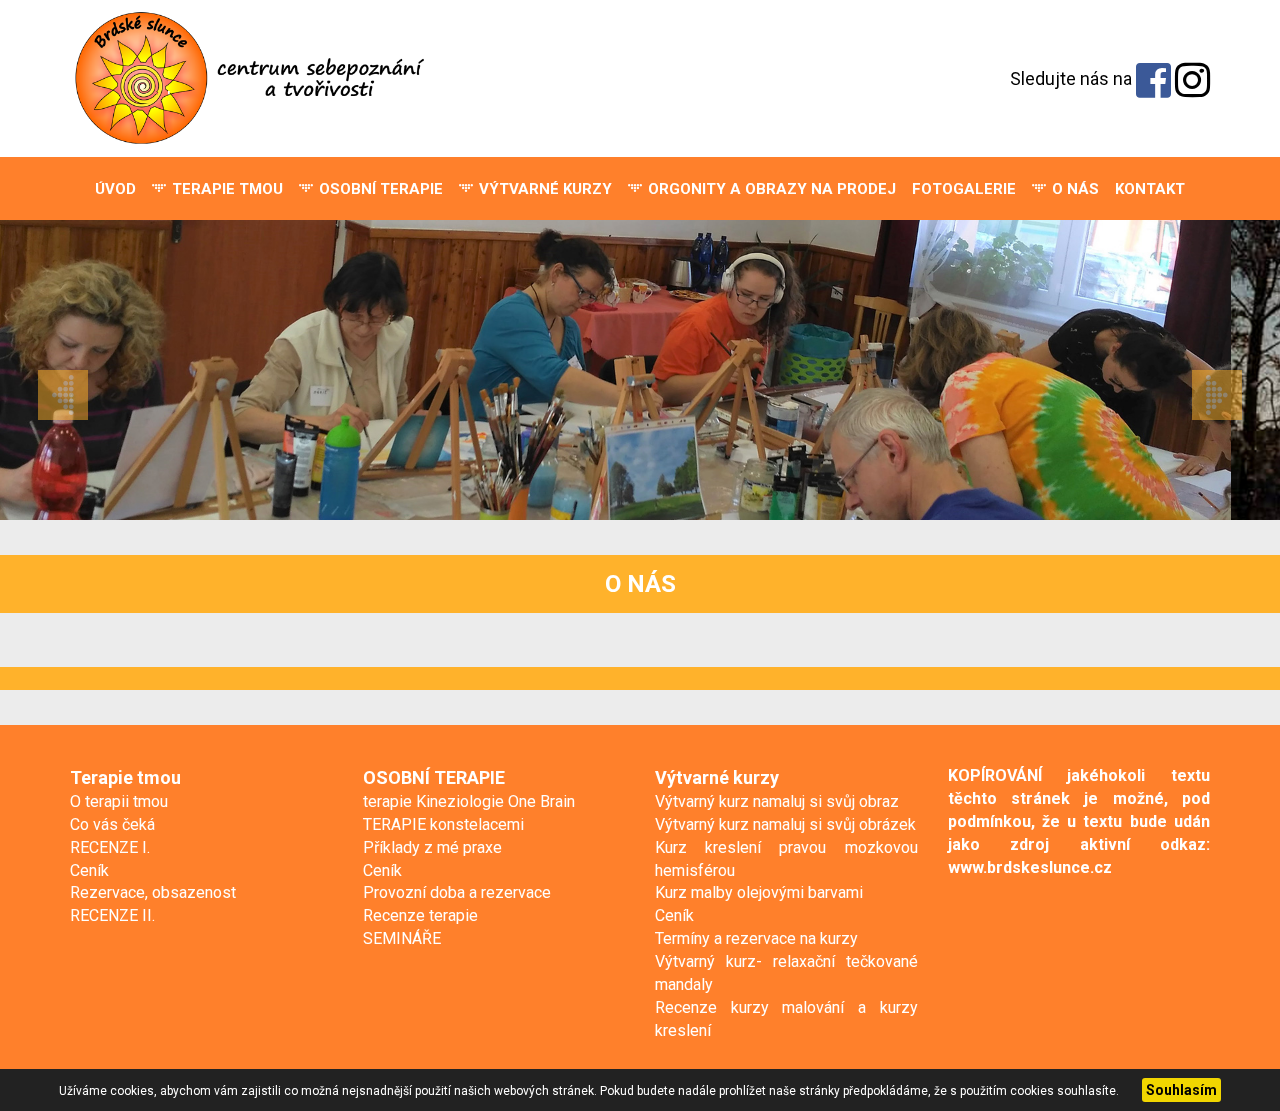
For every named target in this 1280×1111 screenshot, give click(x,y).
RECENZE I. (110, 847)
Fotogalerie (964, 189)
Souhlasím (1181, 1090)
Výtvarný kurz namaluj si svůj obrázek (785, 824)
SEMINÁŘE (402, 938)
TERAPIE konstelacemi (443, 824)
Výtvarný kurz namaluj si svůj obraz (777, 801)
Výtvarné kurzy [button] (543, 189)
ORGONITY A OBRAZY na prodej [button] (770, 189)
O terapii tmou (119, 801)
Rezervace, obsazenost (153, 892)
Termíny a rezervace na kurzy (756, 938)
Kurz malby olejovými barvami (759, 892)
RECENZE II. (112, 915)
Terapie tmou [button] (225, 189)
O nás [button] (1073, 189)
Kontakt (1150, 189)
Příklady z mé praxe (432, 847)
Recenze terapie (420, 915)
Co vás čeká (112, 824)
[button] (96, 370)
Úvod (115, 189)
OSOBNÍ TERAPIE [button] (379, 189)
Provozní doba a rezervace (457, 892)
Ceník (89, 870)
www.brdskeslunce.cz (1030, 867)
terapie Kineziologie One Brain (469, 801)
